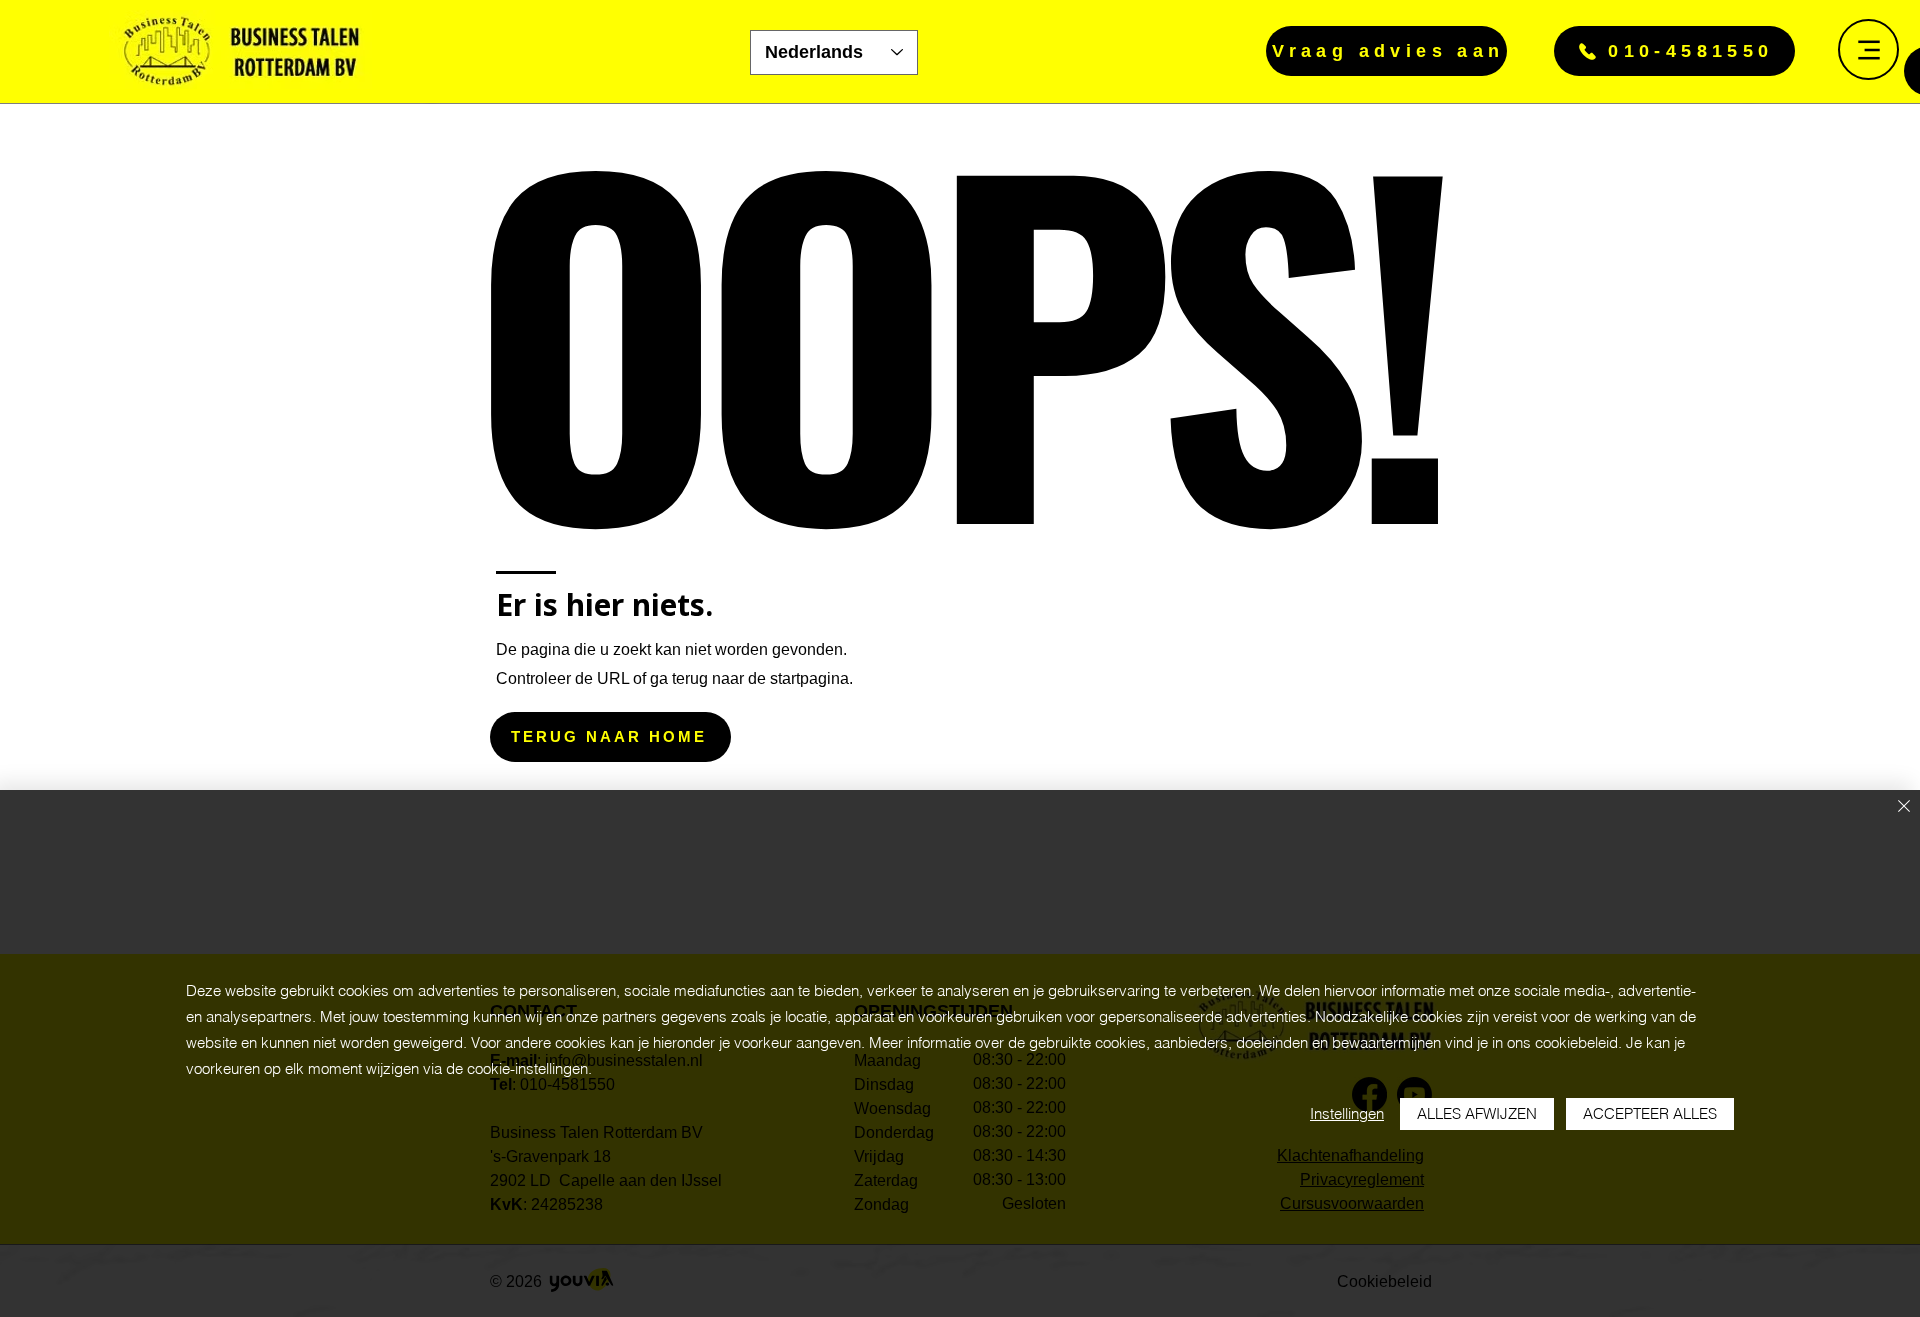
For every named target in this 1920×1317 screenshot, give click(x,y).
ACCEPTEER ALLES (1650, 1113)
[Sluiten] (1904, 807)
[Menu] (1868, 49)
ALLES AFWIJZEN (1477, 1113)
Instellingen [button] (1347, 1113)
